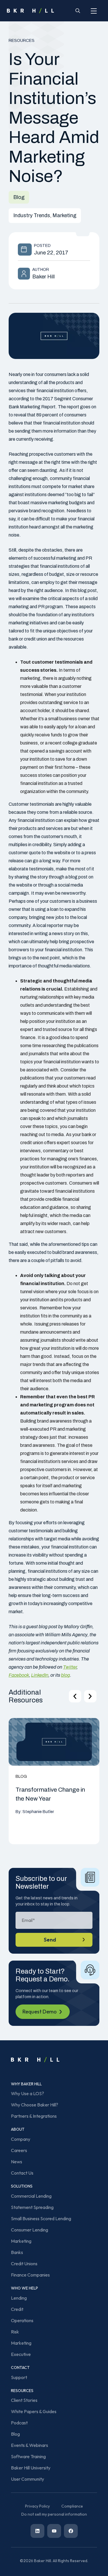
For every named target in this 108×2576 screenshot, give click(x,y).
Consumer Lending (30, 2230)
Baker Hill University (31, 2468)
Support (19, 2377)
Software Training (28, 2456)
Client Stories (24, 2400)
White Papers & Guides (34, 2411)
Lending (19, 2298)
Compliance (72, 2506)
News (17, 2162)
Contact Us (22, 2173)
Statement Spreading (32, 2207)
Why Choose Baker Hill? (35, 2105)
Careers (19, 2150)
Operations (22, 2320)
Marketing (21, 2241)
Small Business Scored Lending (41, 2218)
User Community (28, 2479)
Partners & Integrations (34, 2116)
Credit (17, 2309)
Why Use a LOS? (28, 2093)
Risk (15, 2332)
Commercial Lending (31, 2196)
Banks (17, 2252)
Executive (21, 2354)
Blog (15, 2434)
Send (50, 1940)
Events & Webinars (30, 2445)
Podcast (19, 2423)
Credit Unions (24, 2264)
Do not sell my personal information (54, 2514)
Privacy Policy (37, 2506)
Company (21, 2139)
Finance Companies (30, 2275)
